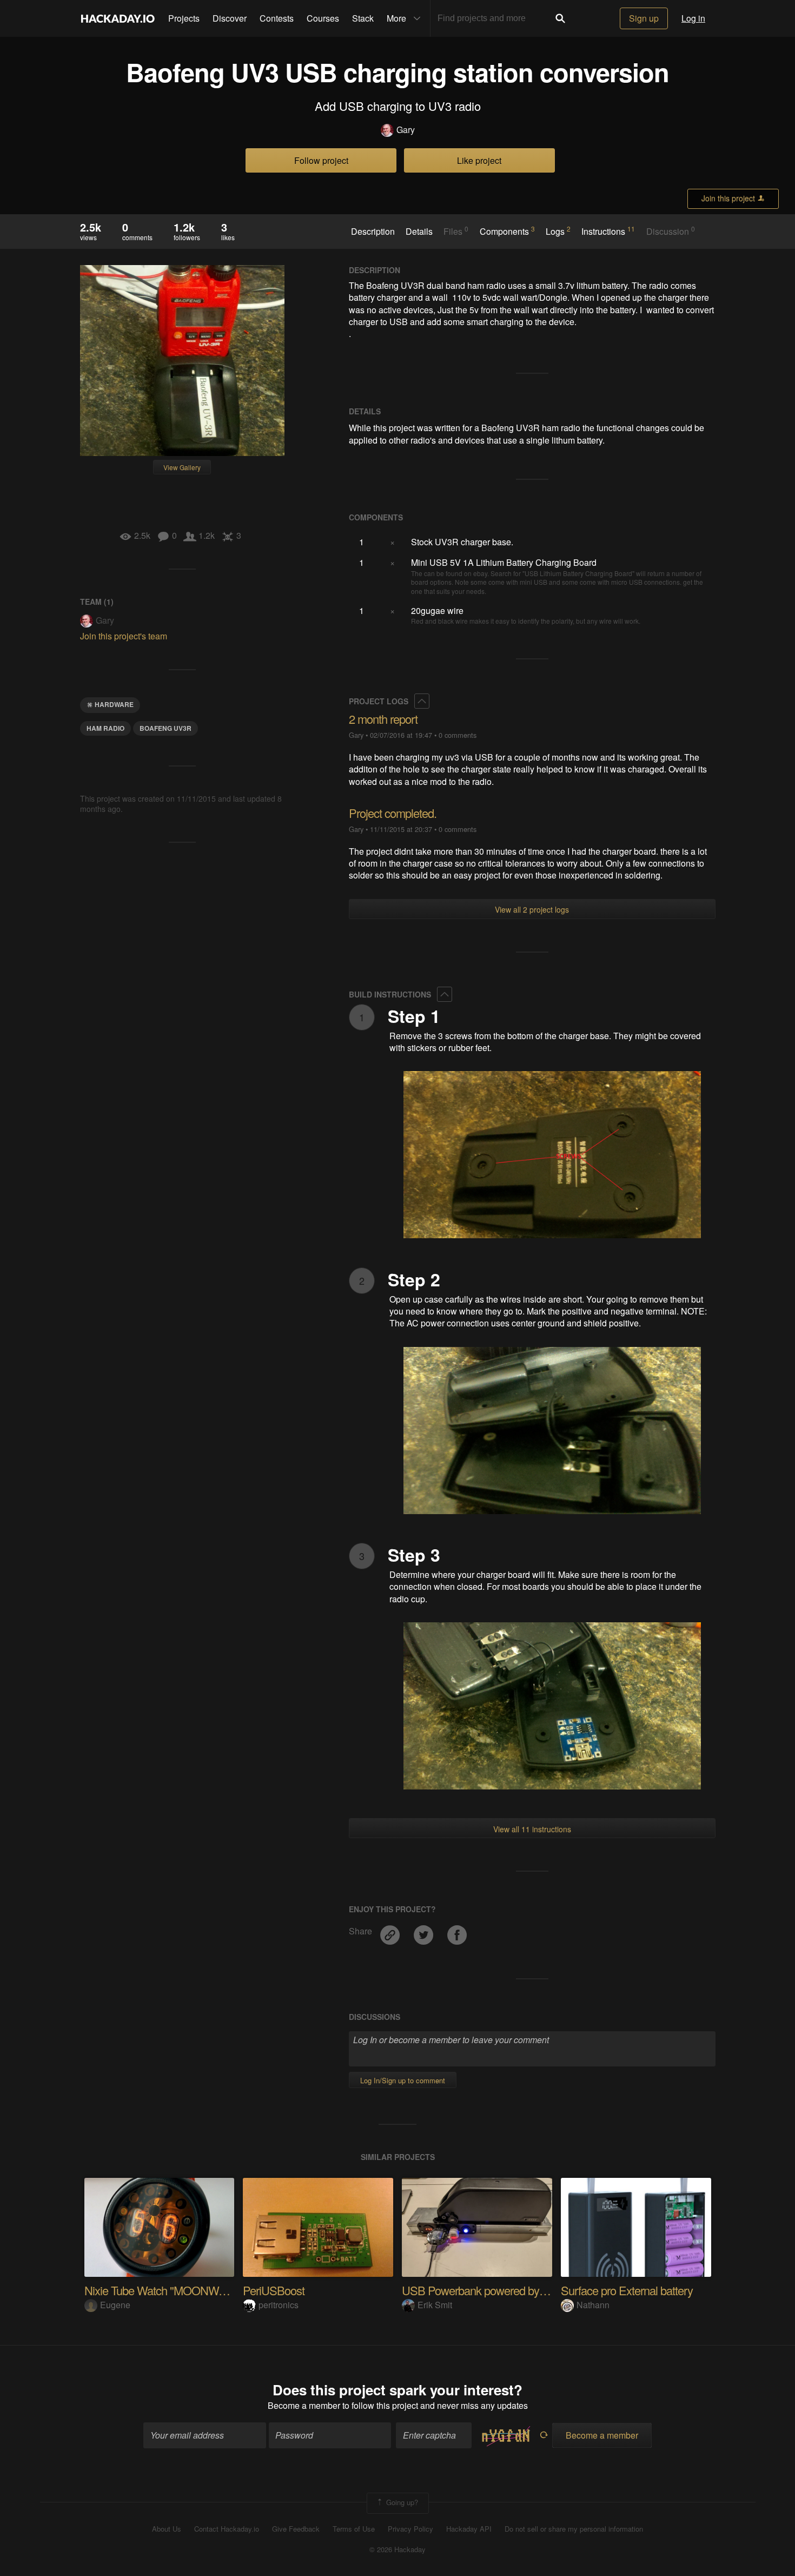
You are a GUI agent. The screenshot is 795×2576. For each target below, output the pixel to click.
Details (419, 232)
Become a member (304, 2405)
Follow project (321, 160)
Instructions (608, 231)
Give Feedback (296, 2529)
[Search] (560, 18)
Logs (558, 231)
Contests (277, 18)
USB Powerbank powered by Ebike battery (503, 2290)
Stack (363, 18)
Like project (479, 160)
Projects (184, 18)
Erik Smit (435, 2305)
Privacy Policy (410, 2529)
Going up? (401, 2502)
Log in (693, 18)
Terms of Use (354, 2529)
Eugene (115, 2305)
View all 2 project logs (532, 909)
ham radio (105, 728)
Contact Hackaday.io (227, 2529)
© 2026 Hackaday (398, 2549)
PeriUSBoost (274, 2290)
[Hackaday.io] (118, 18)
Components (507, 231)
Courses (323, 18)
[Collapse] (422, 701)
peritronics (279, 2305)
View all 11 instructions (532, 1829)
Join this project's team (124, 636)
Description (373, 232)
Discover (230, 18)
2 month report (383, 719)
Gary (406, 130)
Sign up (644, 18)
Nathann (593, 2305)
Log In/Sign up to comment (403, 2080)
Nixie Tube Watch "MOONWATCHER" (175, 2290)
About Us (167, 2529)
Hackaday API (469, 2529)
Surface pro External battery (627, 2290)
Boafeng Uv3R (165, 728)
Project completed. (393, 813)
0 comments (458, 735)
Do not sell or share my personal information (574, 2529)
